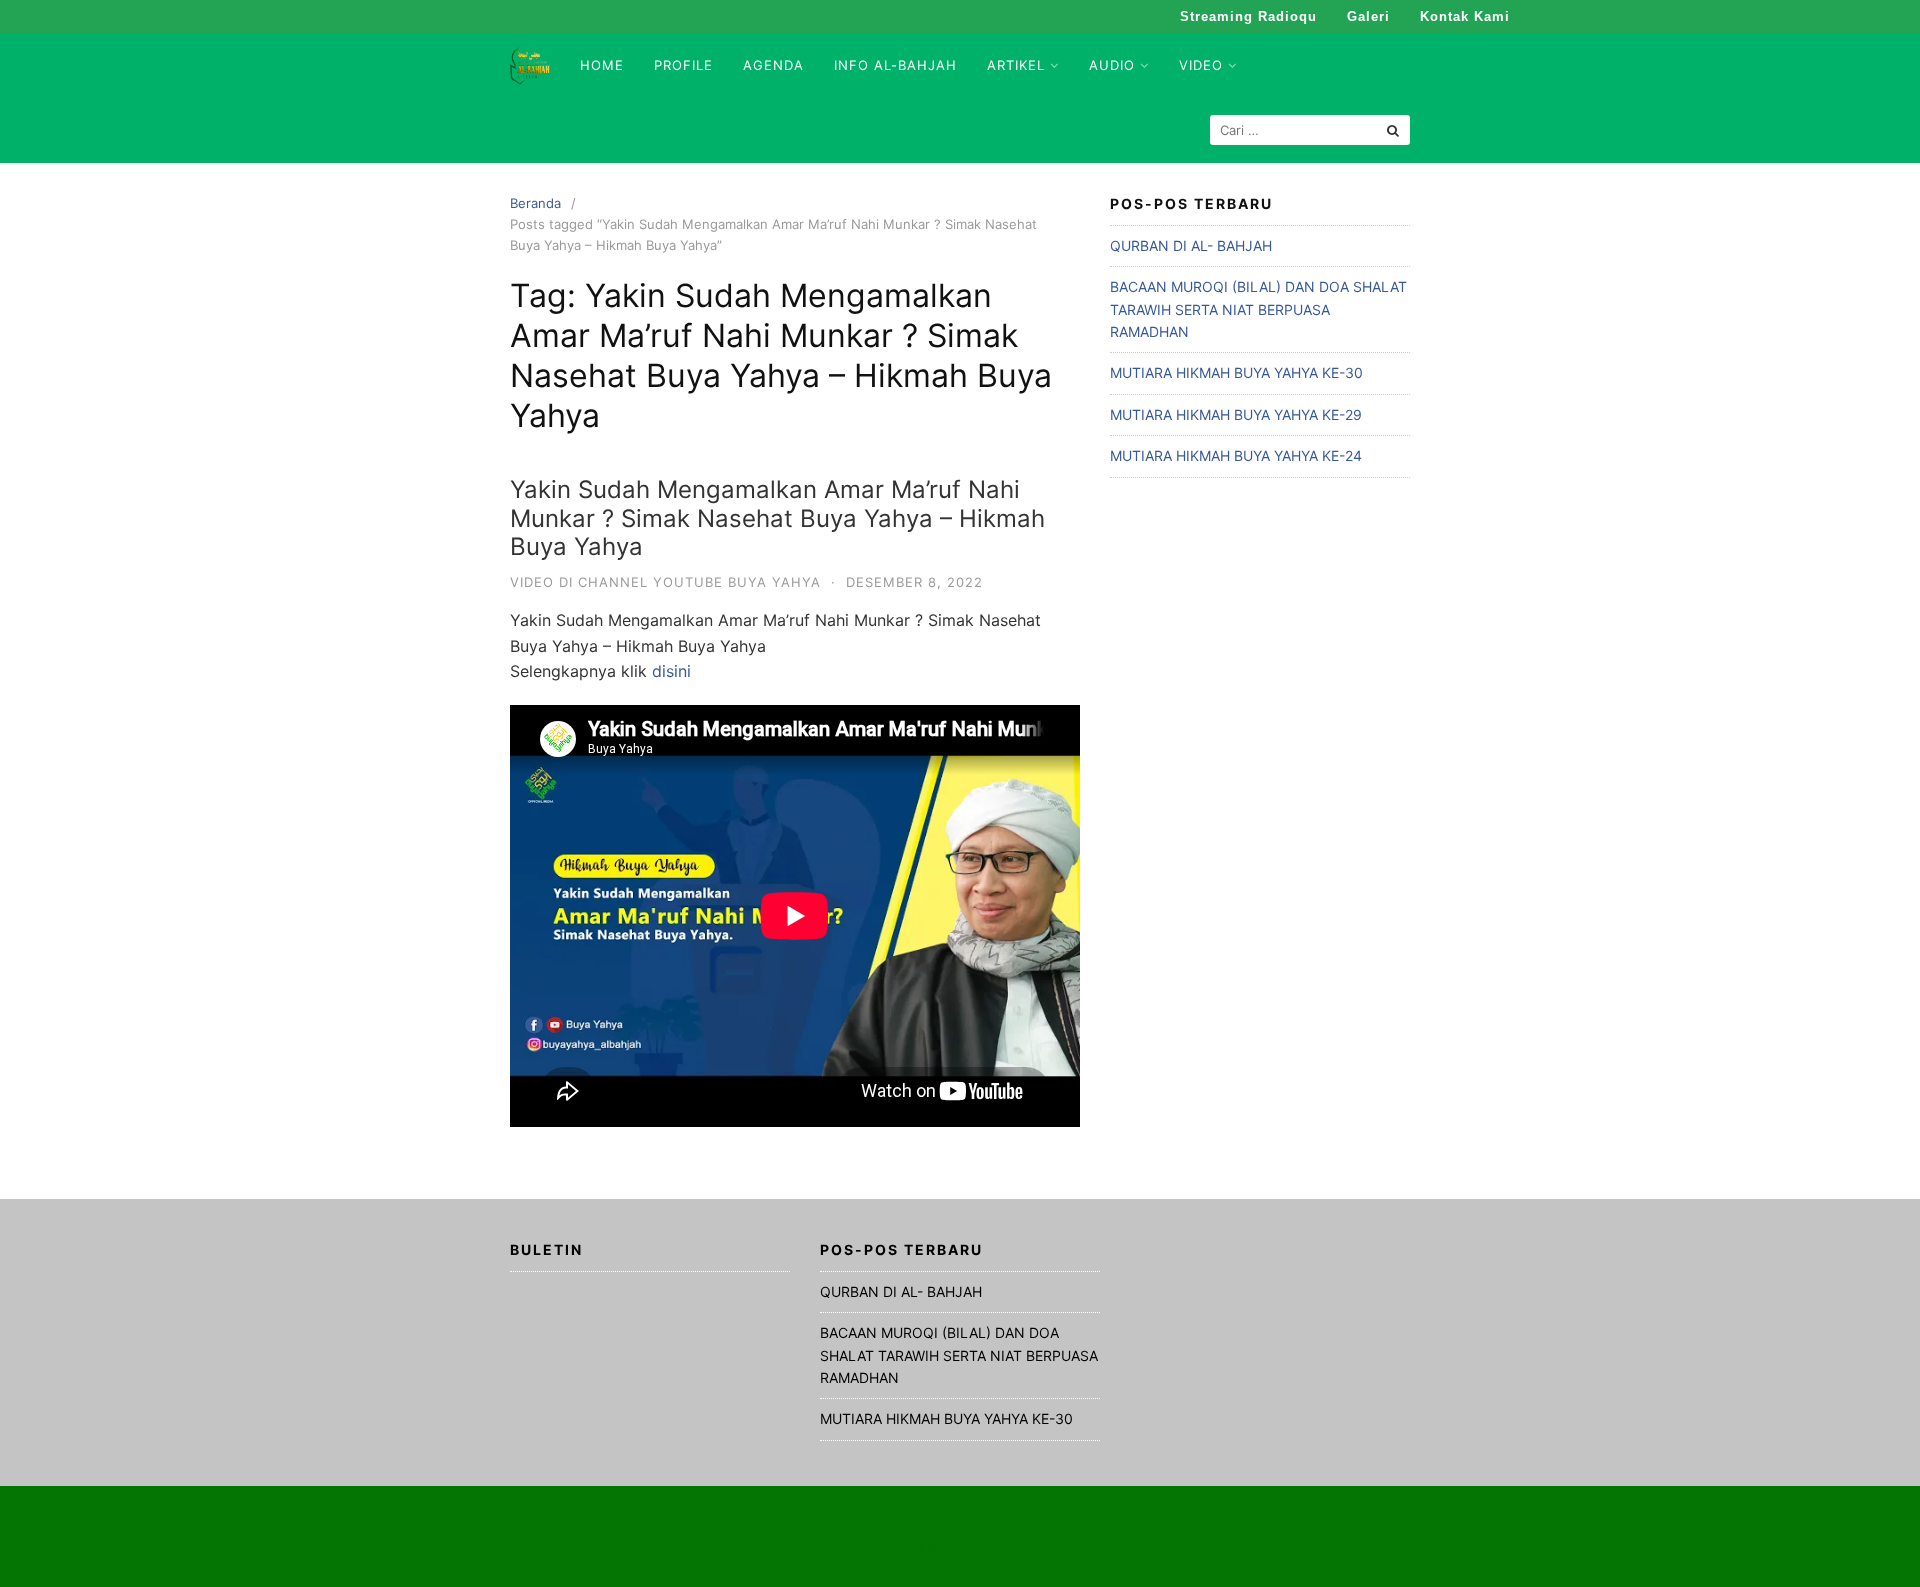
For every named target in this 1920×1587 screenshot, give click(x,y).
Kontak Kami (1465, 16)
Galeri (1368, 16)
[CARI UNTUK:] (1310, 130)
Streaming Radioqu (1248, 16)
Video (1201, 65)
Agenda (773, 65)
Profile (683, 65)
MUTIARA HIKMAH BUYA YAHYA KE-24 (1236, 455)
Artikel (1016, 65)
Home (602, 65)
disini (671, 671)
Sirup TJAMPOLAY (1004, 1547)
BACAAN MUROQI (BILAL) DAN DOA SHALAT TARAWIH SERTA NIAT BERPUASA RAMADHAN (1258, 309)
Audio (1112, 65)
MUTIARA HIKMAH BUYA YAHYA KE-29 (1236, 414)
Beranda (535, 203)
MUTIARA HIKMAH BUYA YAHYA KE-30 (1236, 372)
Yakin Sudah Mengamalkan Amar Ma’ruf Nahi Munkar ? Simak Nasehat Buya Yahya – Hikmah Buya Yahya (777, 518)
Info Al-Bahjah (895, 65)
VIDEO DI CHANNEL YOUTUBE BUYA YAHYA (665, 582)
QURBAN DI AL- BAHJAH (1191, 245)
